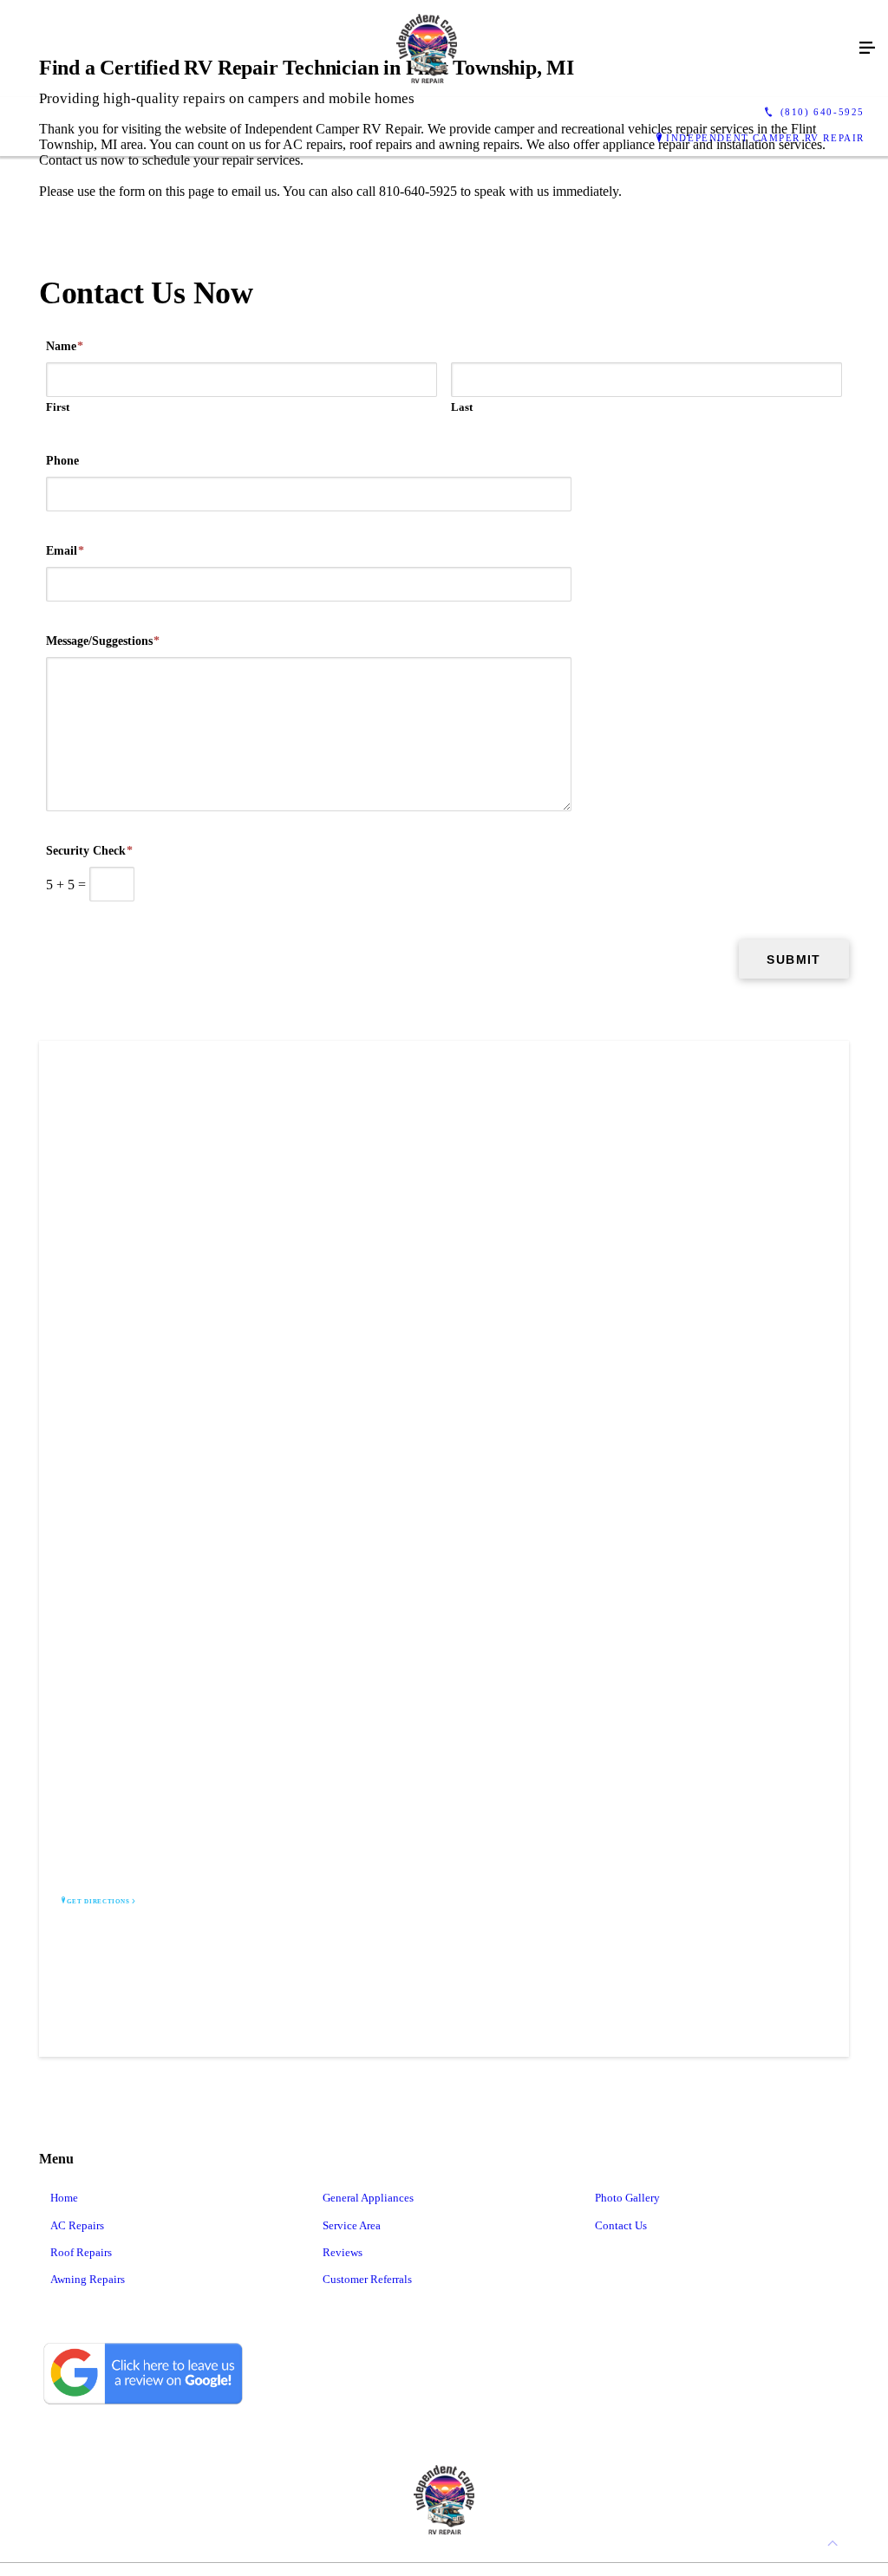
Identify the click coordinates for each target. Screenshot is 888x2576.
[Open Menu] (867, 49)
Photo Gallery (627, 2198)
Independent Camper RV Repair (765, 138)
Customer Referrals (367, 2279)
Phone (62, 461)
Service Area (352, 2225)
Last (462, 407)
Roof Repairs (81, 2252)
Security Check (89, 851)
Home (64, 2198)
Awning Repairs (88, 2279)
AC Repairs (77, 2225)
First (58, 407)
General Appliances (368, 2198)
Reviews (343, 2252)
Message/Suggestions (103, 641)
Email (65, 551)
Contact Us (621, 2225)
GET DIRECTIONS (98, 1902)
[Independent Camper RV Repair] (427, 49)
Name (65, 346)
